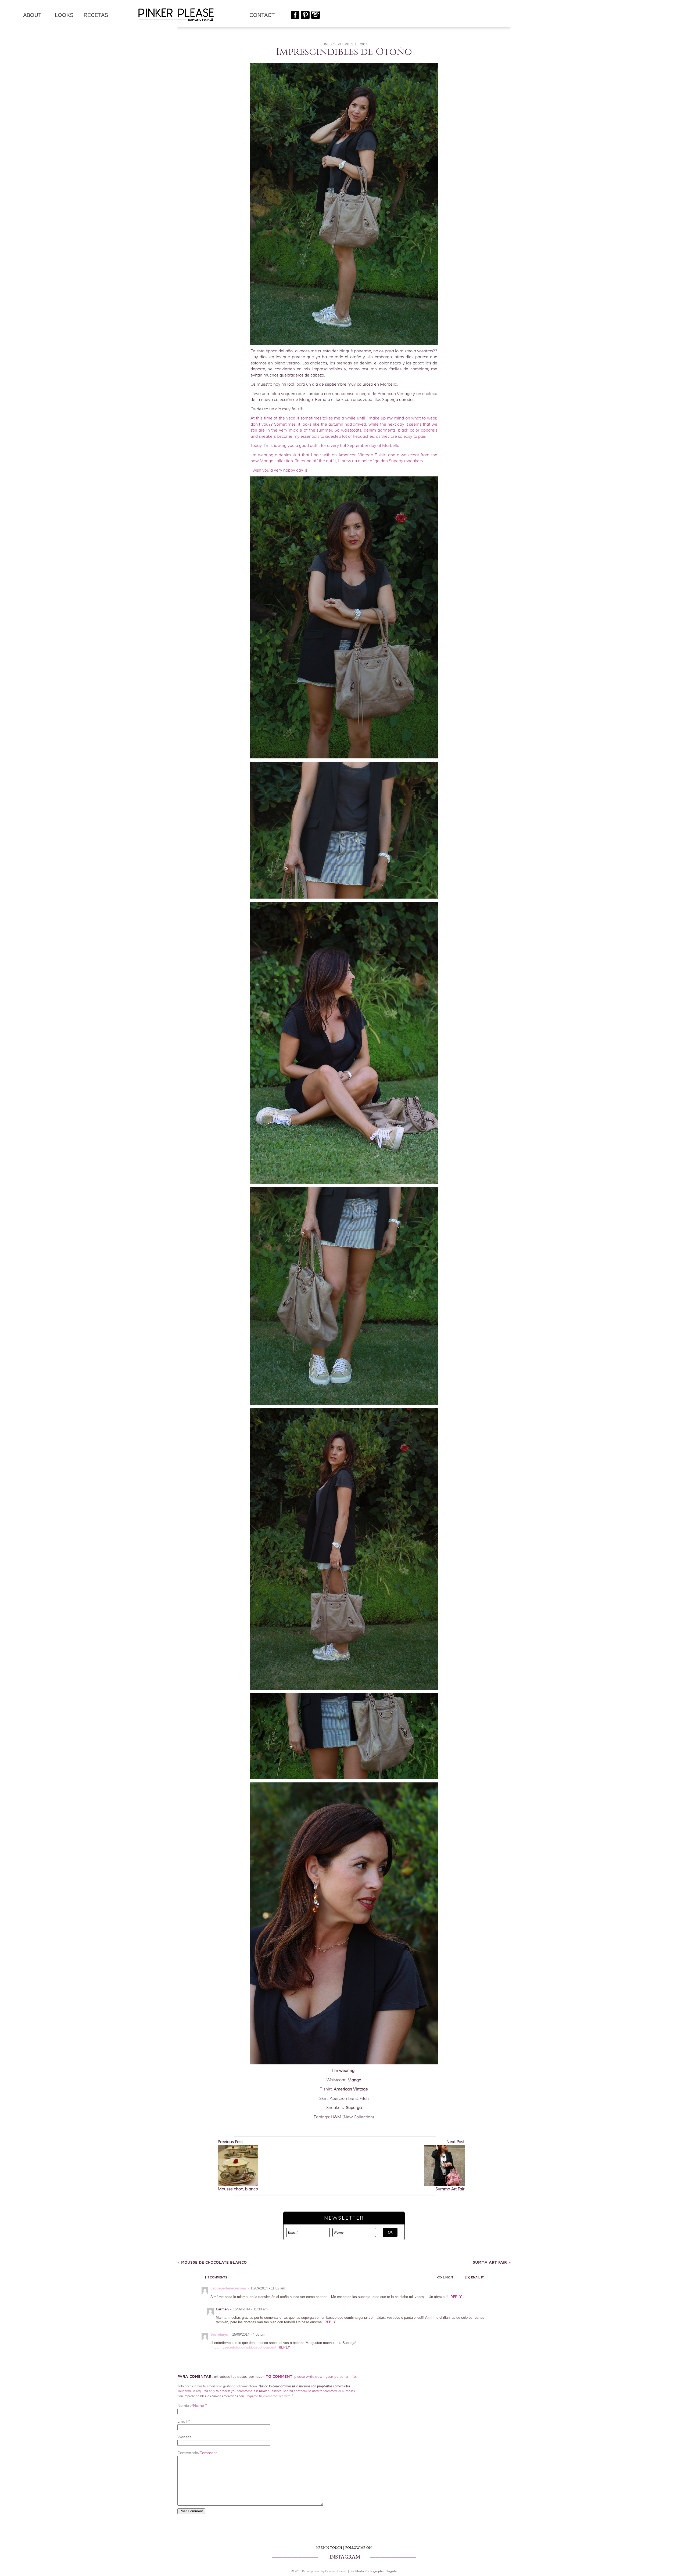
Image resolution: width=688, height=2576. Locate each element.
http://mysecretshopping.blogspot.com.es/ (243, 2347)
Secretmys (219, 2334)
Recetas (96, 15)
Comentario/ (197, 2453)
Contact (262, 15)
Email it (477, 2277)
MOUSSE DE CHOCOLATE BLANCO (212, 2262)
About (32, 15)
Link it (448, 2277)
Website (184, 2437)
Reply (456, 2297)
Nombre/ (191, 2405)
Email (182, 2421)
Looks (64, 15)
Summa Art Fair (492, 2262)
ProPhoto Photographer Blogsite (374, 2571)
